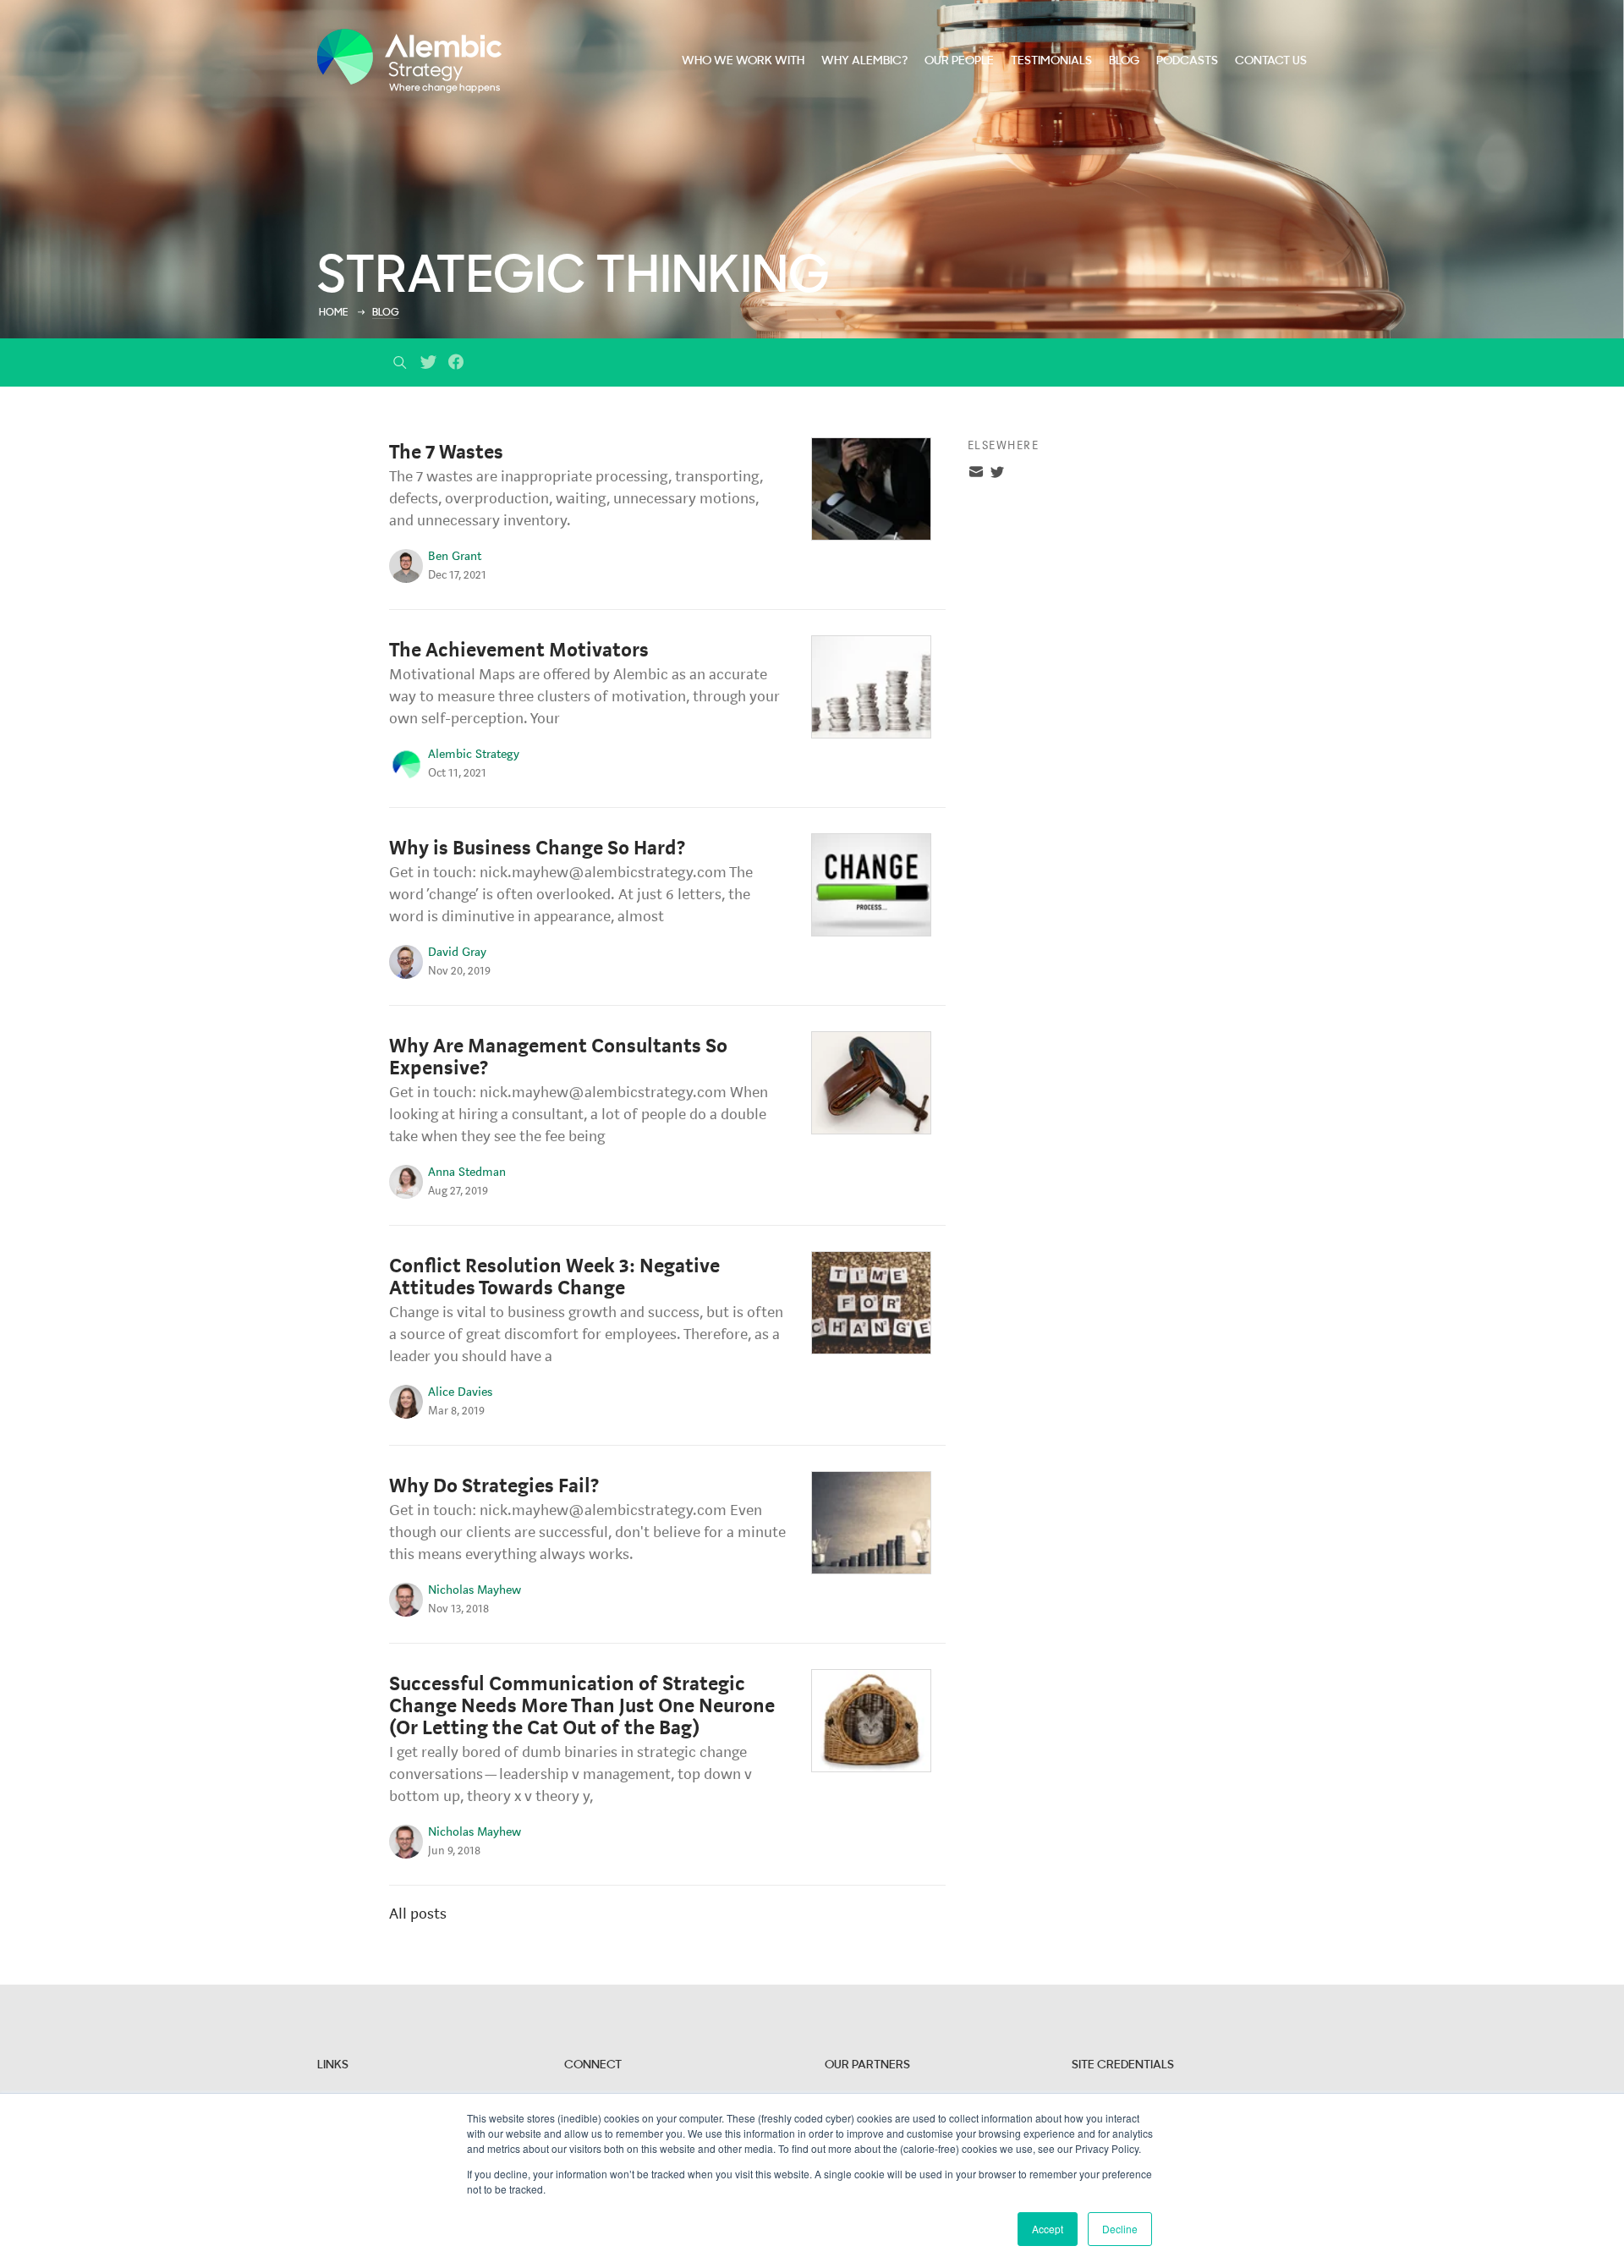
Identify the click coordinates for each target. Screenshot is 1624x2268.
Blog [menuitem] (1124, 61)
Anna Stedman (467, 1172)
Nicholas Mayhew (475, 1590)
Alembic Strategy (474, 754)
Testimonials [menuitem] (1051, 61)
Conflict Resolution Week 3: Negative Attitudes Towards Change (554, 1277)
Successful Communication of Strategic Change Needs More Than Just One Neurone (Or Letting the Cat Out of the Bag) (582, 1706)
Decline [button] (1120, 2229)
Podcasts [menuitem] (1187, 61)
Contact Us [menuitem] (1271, 61)
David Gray (457, 952)
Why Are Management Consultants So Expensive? (558, 1057)
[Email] (976, 475)
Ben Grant (455, 556)
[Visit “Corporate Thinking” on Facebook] (456, 367)
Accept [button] (1048, 2229)
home (333, 313)
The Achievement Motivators (519, 650)
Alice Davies (460, 1392)
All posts (418, 1914)
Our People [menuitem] (959, 61)
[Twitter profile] (997, 475)
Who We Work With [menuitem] (743, 61)
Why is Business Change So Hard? (537, 848)
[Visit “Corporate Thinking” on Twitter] (428, 367)
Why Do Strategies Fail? (494, 1486)
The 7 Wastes (446, 452)
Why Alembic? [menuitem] (864, 61)
